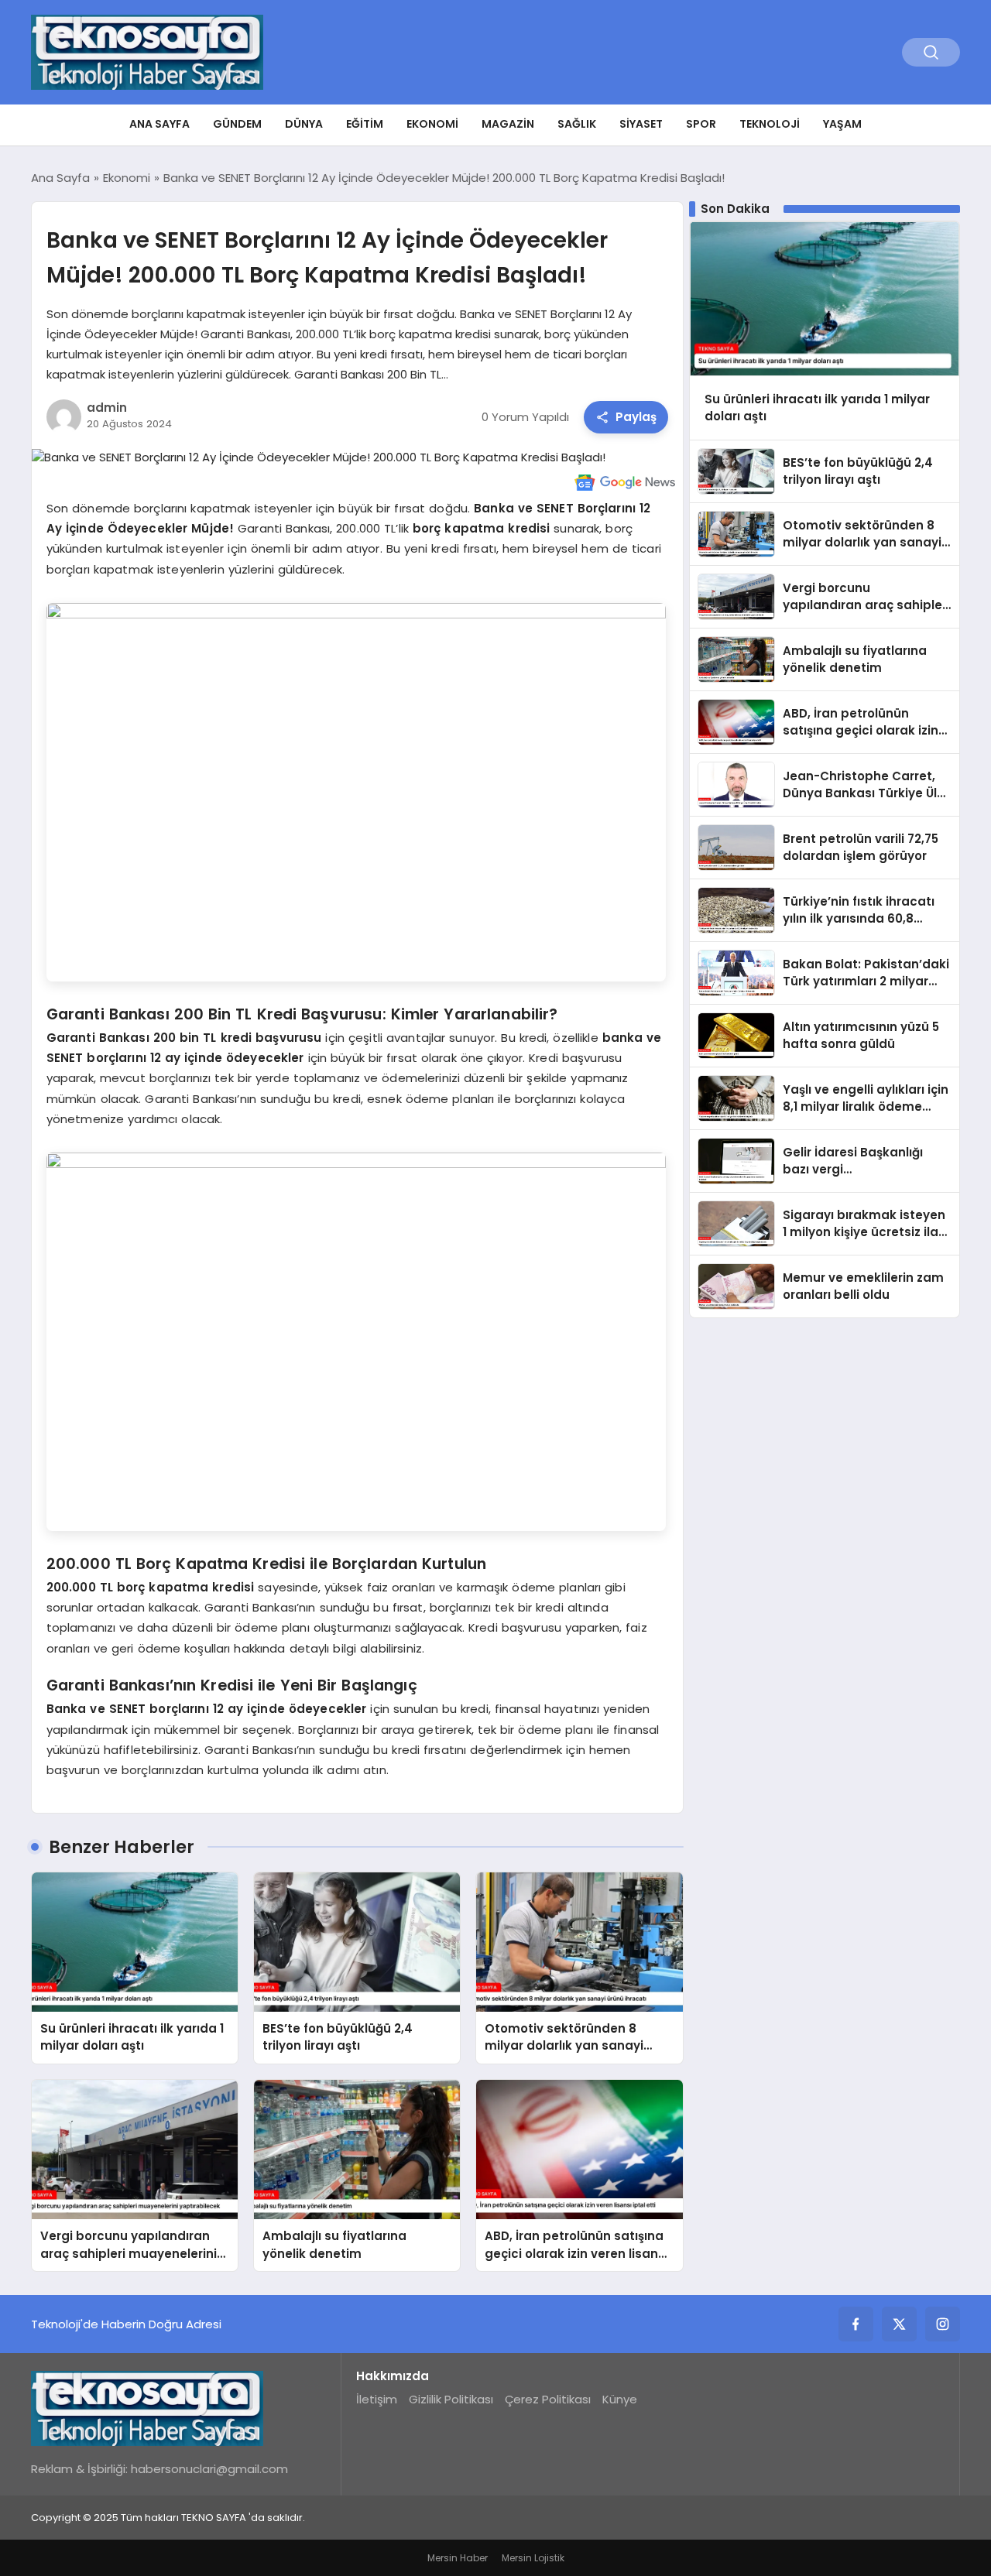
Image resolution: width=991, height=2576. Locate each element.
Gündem (237, 124)
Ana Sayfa (159, 124)
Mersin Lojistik (533, 2558)
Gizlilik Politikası (451, 2399)
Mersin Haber (458, 2558)
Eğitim (365, 124)
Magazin (508, 124)
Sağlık (577, 124)
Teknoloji (770, 124)
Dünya (304, 124)
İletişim (377, 2399)
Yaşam (842, 124)
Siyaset (641, 124)
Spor (701, 124)
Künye (620, 2399)
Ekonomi (432, 124)
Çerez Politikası (548, 2399)
